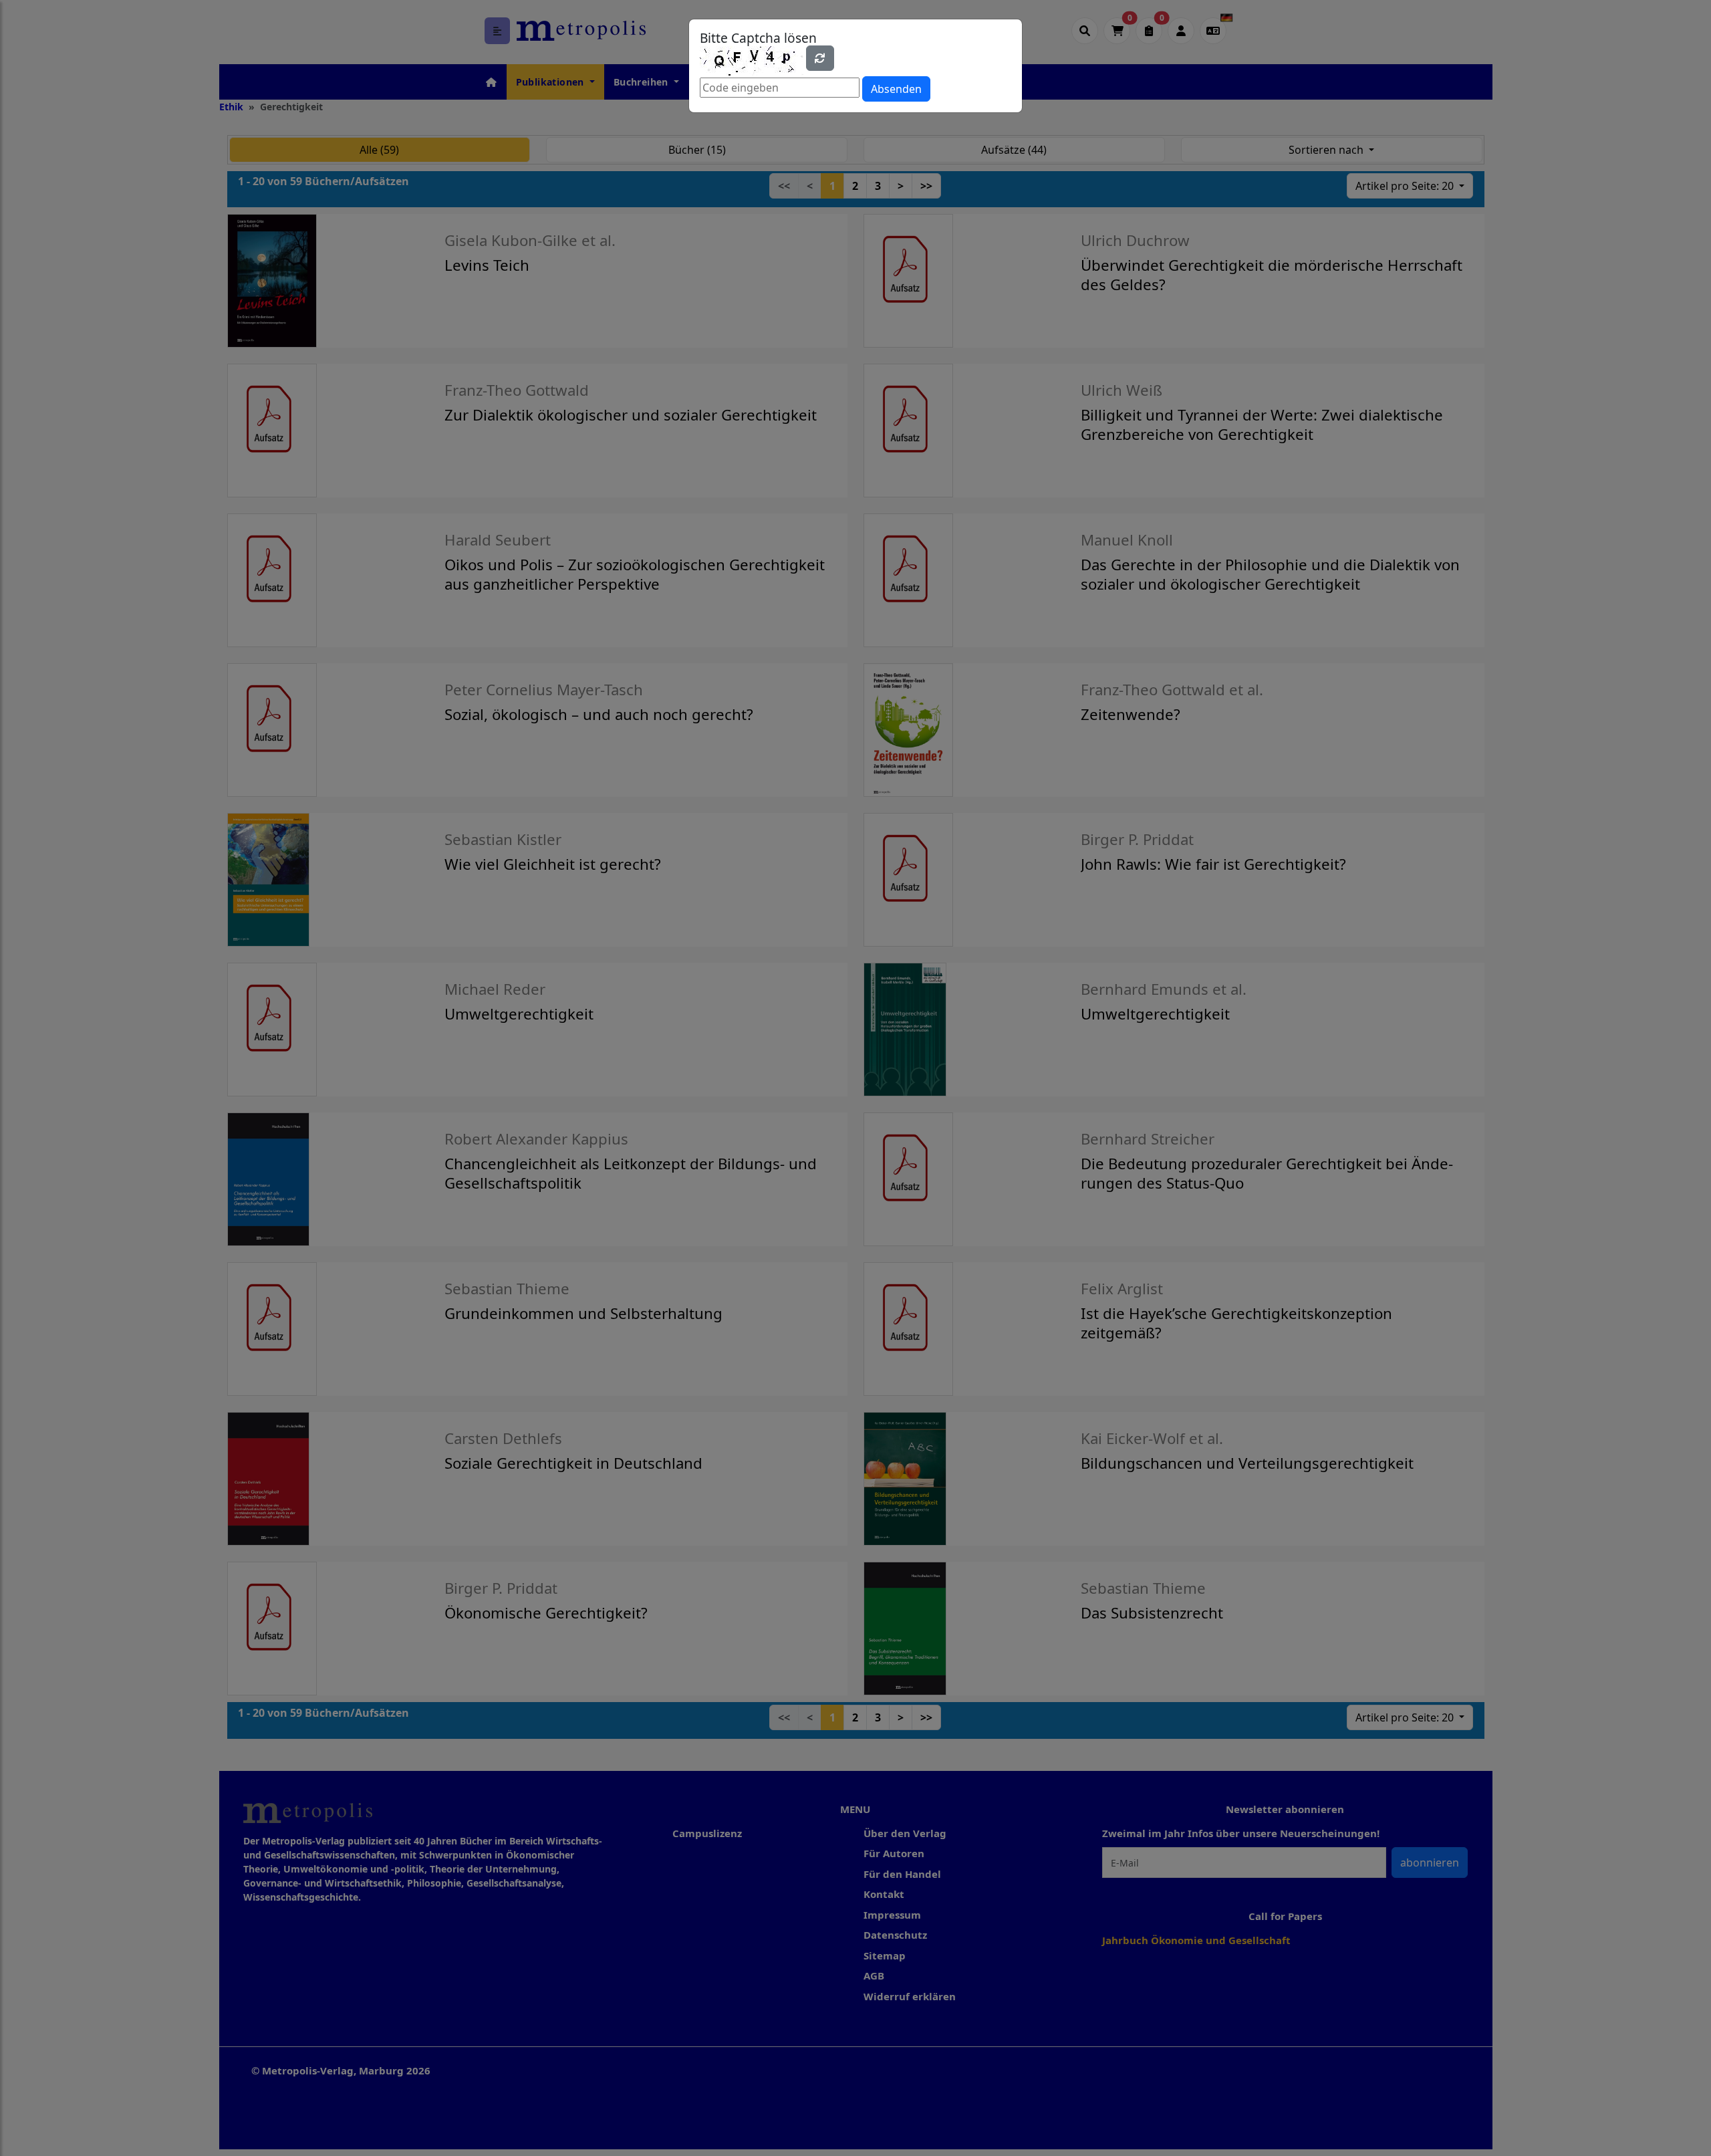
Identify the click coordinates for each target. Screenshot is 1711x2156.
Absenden (896, 89)
